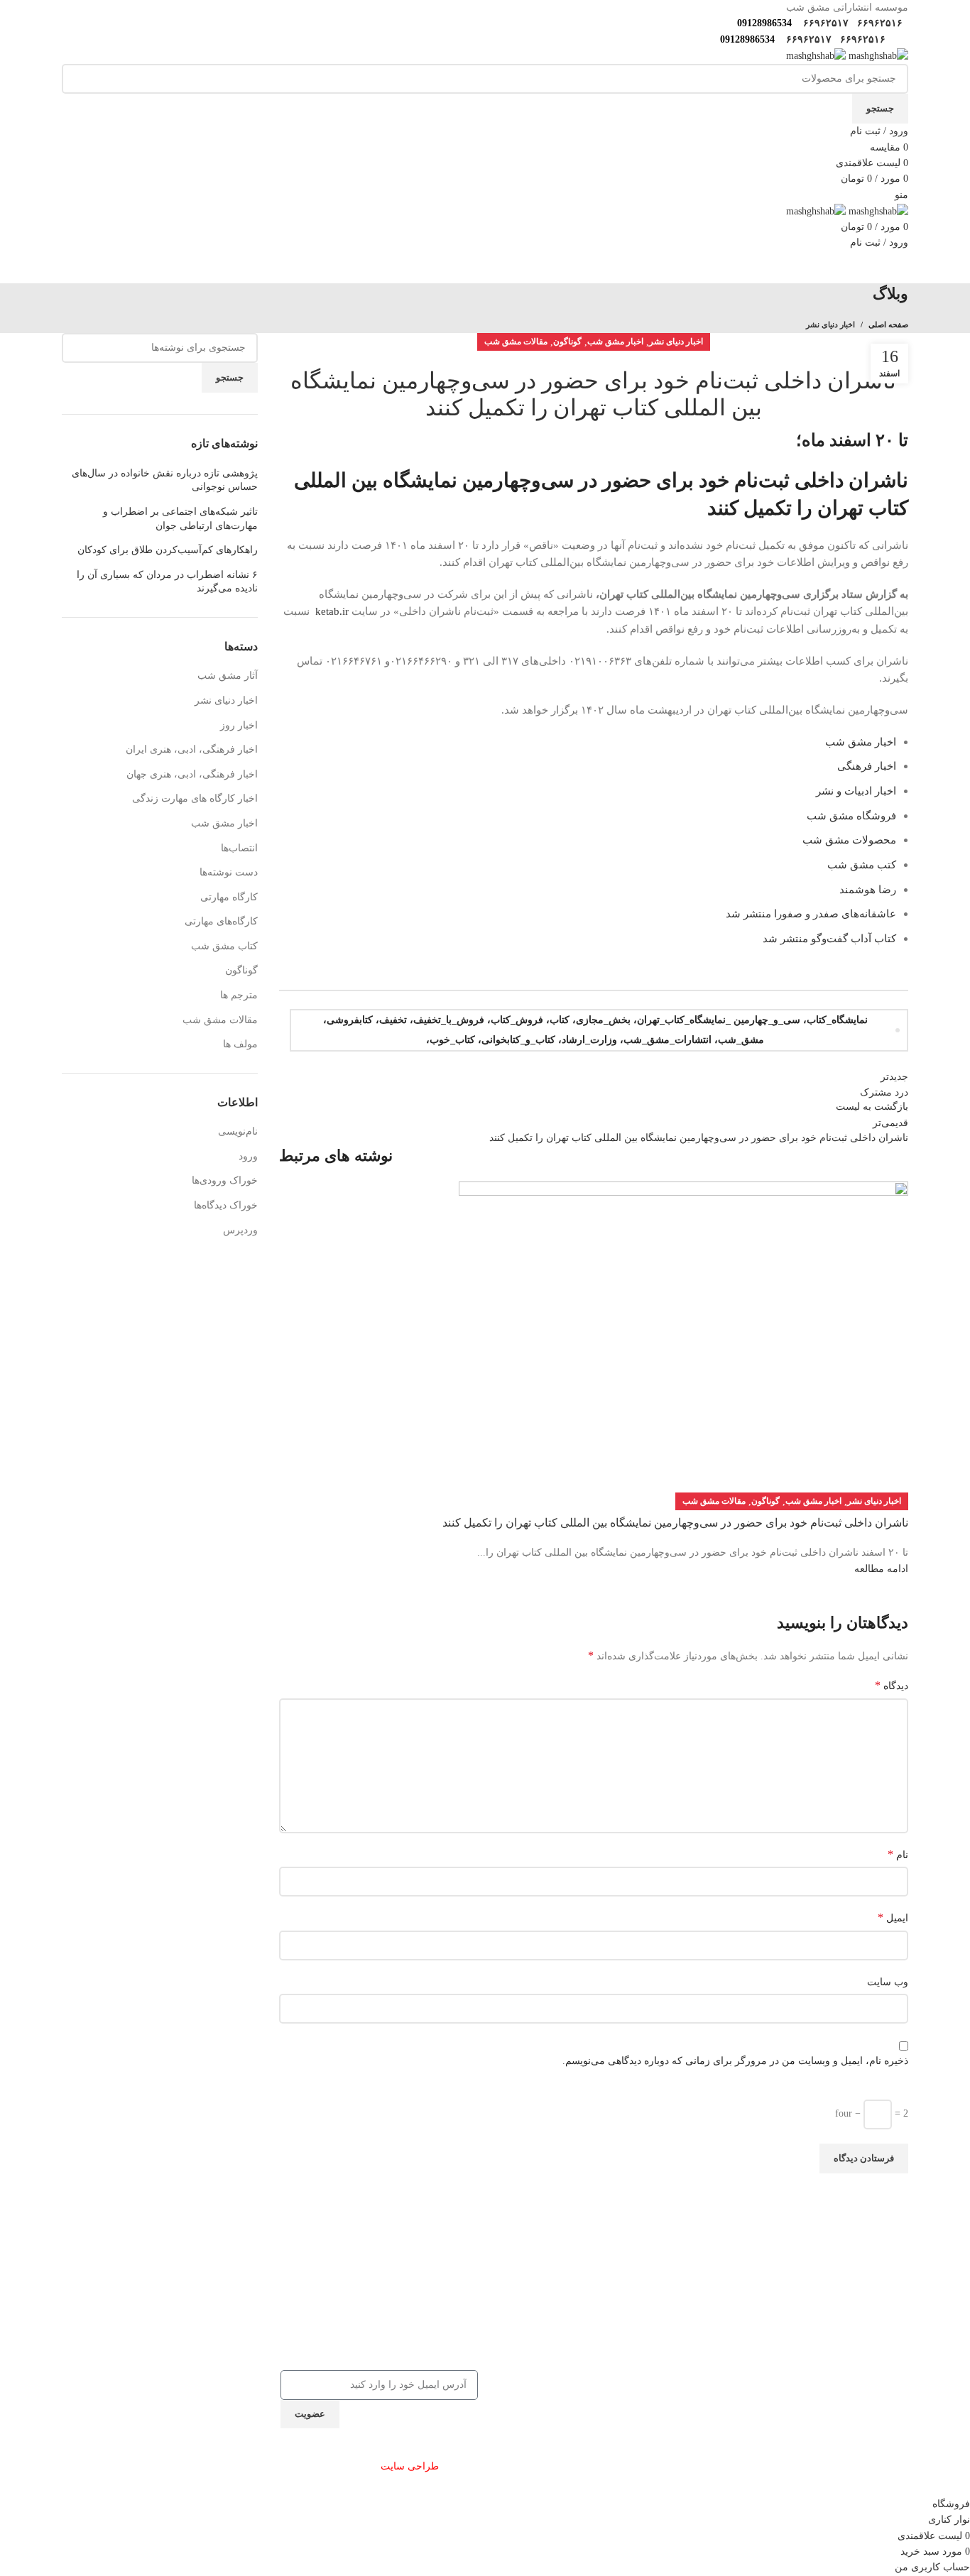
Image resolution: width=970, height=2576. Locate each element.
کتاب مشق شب (224, 946)
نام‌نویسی (238, 1131)
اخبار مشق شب (615, 342)
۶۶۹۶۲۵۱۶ (878, 23)
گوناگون (567, 342)
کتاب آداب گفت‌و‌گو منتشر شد (829, 938)
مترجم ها (239, 995)
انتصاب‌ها (239, 848)
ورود (248, 1156)
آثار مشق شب (228, 676)
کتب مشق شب (862, 864)
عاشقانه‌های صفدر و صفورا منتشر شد (811, 913)
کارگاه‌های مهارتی (221, 921)
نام (898, 1854)
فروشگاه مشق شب (851, 815)
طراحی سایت (410, 2466)
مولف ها (240, 1044)
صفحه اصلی (888, 324)
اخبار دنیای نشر (830, 324)
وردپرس (240, 1230)
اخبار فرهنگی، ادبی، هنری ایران (192, 749)
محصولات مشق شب (849, 840)
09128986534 (762, 23)
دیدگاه (892, 1685)
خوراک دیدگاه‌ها (226, 1205)
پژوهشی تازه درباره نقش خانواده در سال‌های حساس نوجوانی (165, 480)
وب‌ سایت (888, 1982)
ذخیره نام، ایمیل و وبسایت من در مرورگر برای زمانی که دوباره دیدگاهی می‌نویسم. (735, 2061)
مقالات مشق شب (516, 342)
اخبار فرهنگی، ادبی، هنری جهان (192, 774)
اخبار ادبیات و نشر (855, 791)
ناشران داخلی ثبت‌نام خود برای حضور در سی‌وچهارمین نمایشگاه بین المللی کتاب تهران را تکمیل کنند (675, 1523)
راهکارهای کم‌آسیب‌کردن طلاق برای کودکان (168, 550)
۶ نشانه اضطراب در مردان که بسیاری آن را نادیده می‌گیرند (167, 582)
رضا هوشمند (868, 889)
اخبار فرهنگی (865, 766)
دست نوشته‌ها (229, 872)
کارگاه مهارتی (229, 897)
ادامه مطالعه (881, 1569)
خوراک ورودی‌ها (225, 1180)
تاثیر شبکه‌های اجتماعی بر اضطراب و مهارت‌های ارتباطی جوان (180, 519)
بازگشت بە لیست (872, 1107)
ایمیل (893, 1917)
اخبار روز (239, 725)
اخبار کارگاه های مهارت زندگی (195, 798)
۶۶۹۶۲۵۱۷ (824, 23)
